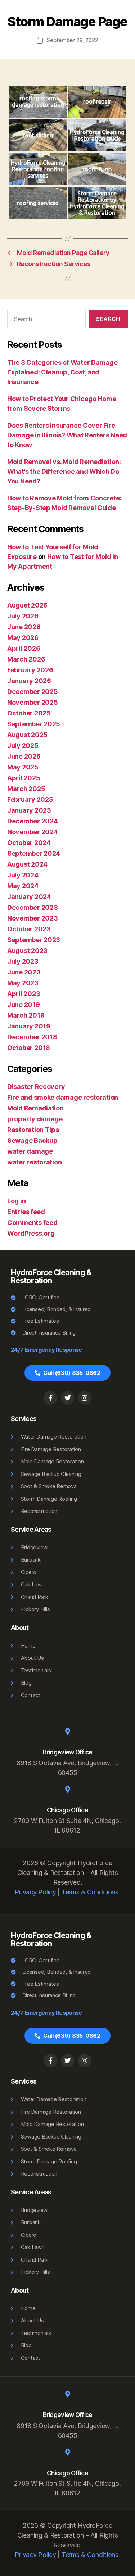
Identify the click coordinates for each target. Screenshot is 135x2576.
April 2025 (24, 778)
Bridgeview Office (68, 1752)
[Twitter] (68, 1398)
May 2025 (23, 767)
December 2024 (33, 821)
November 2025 (33, 702)
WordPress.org (31, 1233)
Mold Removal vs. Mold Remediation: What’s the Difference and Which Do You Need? (64, 471)
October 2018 (29, 1048)
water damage (30, 1151)
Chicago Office (67, 1810)
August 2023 (27, 951)
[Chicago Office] (68, 1789)
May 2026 (23, 638)
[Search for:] (45, 321)
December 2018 (32, 1037)
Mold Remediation (35, 1108)
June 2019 (24, 1005)
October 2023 (29, 929)
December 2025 (33, 692)
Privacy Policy (35, 1892)
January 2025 (29, 810)
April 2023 (24, 994)
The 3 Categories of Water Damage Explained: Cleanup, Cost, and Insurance (62, 372)
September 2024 (34, 853)
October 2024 (29, 843)
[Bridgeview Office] (68, 1731)
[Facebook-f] (50, 1398)
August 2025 (27, 735)
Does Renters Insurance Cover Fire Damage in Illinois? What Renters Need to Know (67, 435)
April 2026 (24, 648)
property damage (35, 1119)
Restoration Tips (33, 1130)
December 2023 (33, 907)
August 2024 (27, 864)
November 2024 (33, 832)
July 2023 (23, 961)
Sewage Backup (32, 1141)
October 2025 (29, 713)
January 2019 (29, 1026)
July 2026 (23, 616)
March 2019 (26, 1015)
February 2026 (30, 670)
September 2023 (34, 940)
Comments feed (32, 1223)
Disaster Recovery (36, 1087)
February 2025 (30, 799)
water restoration (34, 1162)
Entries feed (26, 1212)
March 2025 (26, 789)
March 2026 (26, 659)
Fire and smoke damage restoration (63, 1097)
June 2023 (24, 972)
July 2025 (23, 746)
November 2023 (33, 918)
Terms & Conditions (90, 1892)
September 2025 (34, 724)
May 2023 (23, 983)
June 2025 (24, 756)
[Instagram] (85, 1398)
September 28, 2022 (72, 40)
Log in (16, 1201)
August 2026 (27, 605)
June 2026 (24, 627)
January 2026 (29, 681)
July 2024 (23, 875)
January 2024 (29, 897)
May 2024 (23, 886)
